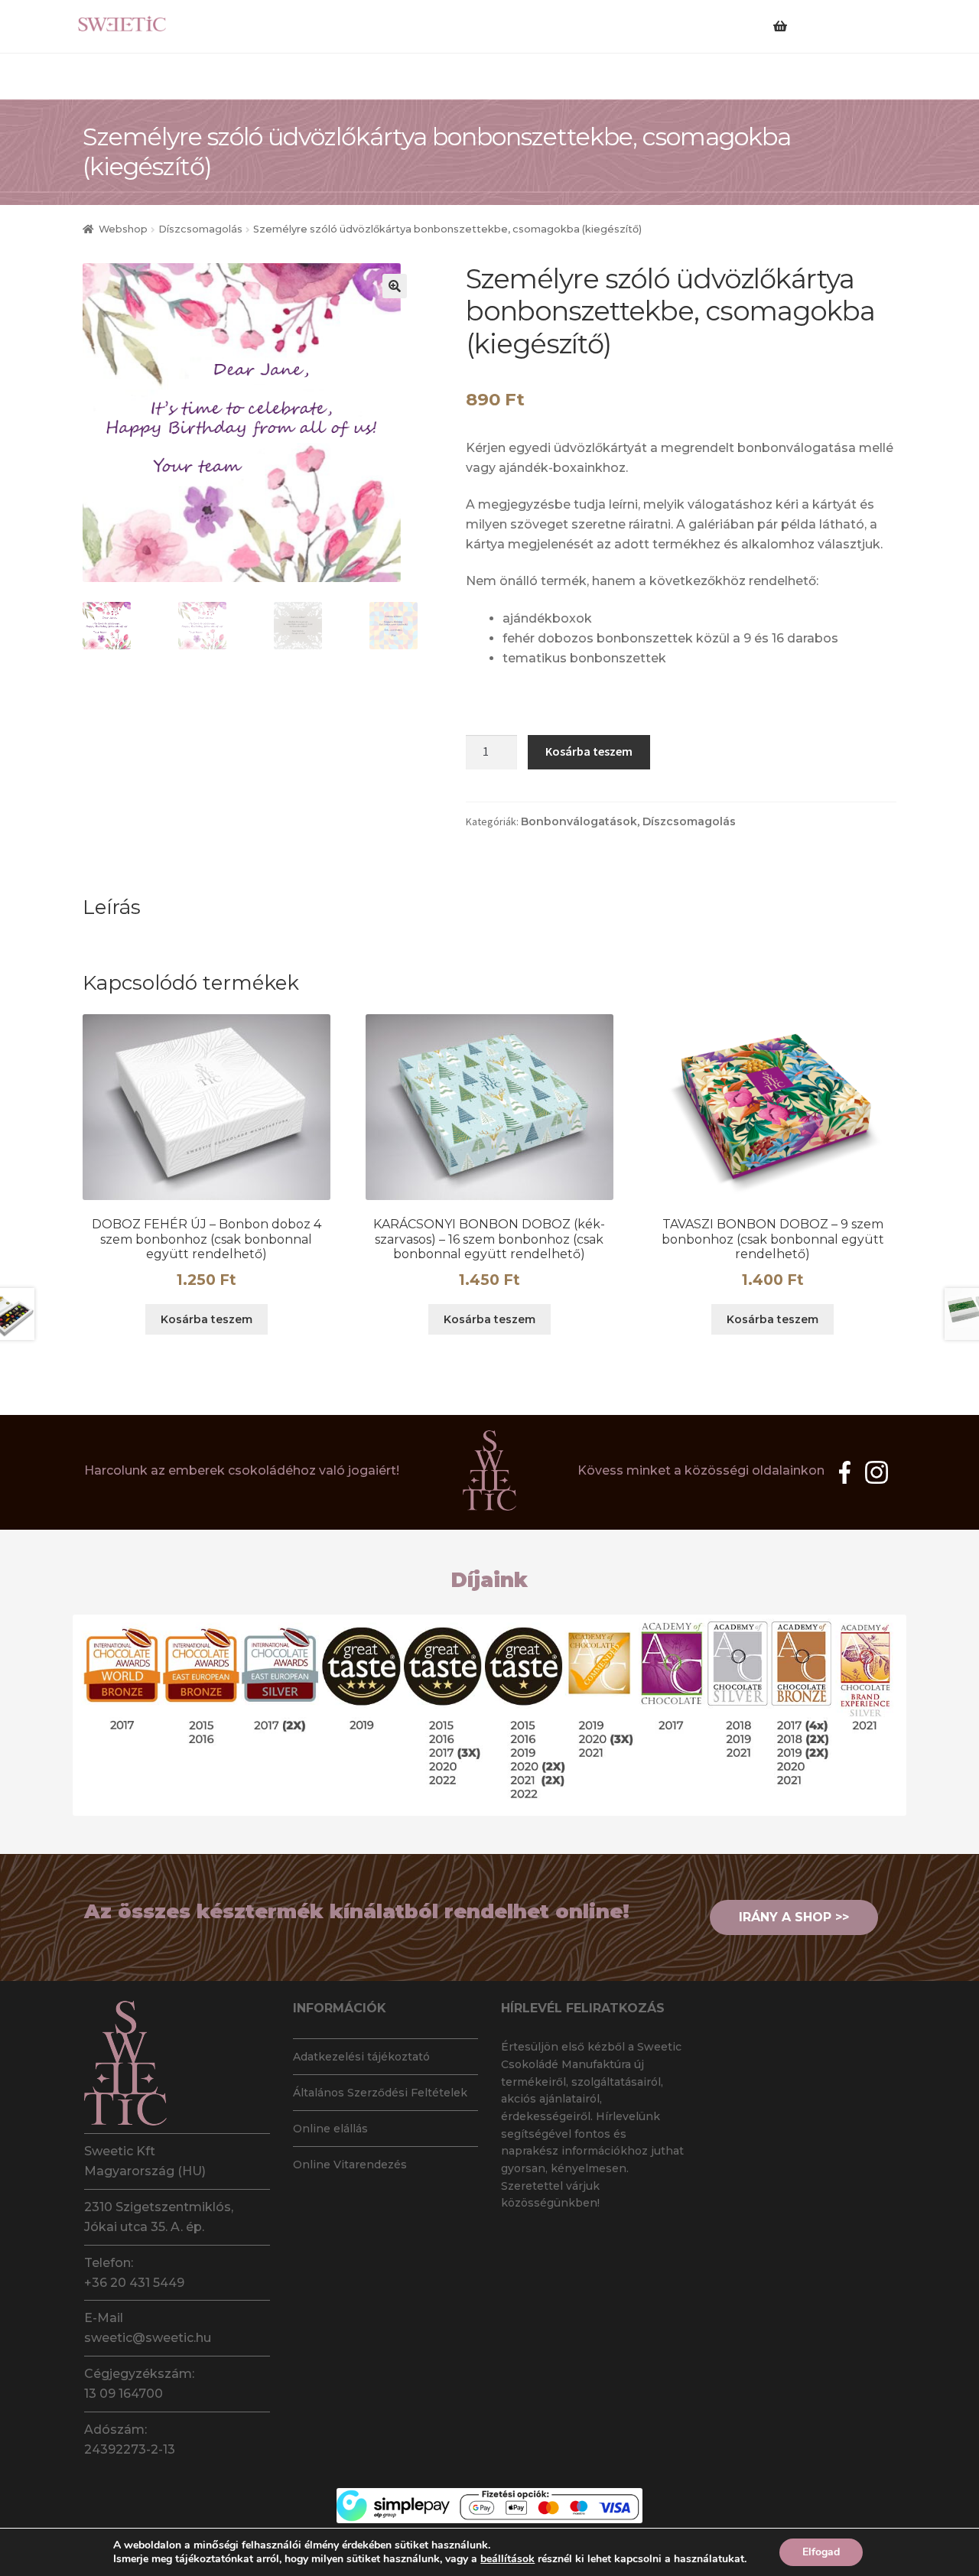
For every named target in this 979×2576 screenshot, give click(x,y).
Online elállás (330, 2129)
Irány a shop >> (794, 1917)
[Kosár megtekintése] (814, 17)
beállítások (507, 2559)
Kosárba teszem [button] (207, 1319)
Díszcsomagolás (200, 229)
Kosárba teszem (589, 751)
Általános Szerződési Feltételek (380, 2093)
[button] (395, 286)
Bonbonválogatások (579, 821)
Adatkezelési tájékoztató (361, 2057)
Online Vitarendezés (350, 2165)
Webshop (123, 229)
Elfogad (821, 2552)
